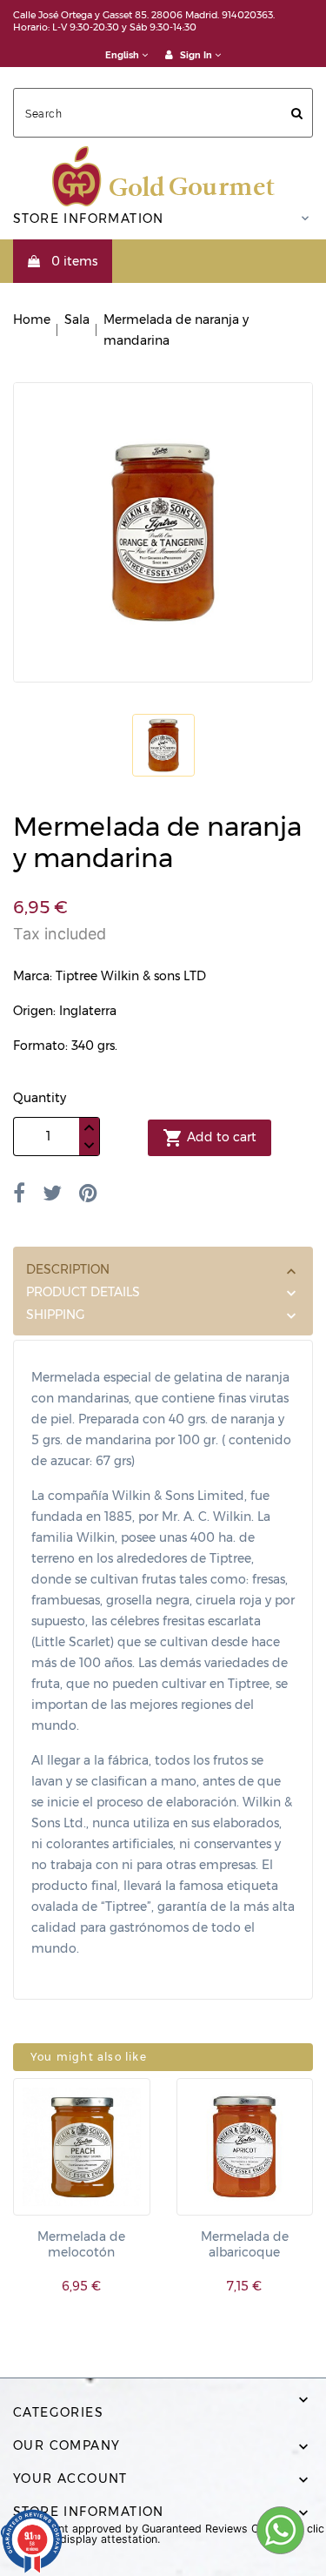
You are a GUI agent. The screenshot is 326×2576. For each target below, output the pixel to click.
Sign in (196, 55)
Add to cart (210, 1138)
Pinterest (88, 1193)
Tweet (52, 1193)
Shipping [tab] (56, 1315)
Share (19, 1193)
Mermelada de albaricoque (245, 2244)
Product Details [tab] (83, 1292)
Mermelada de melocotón (81, 2244)
